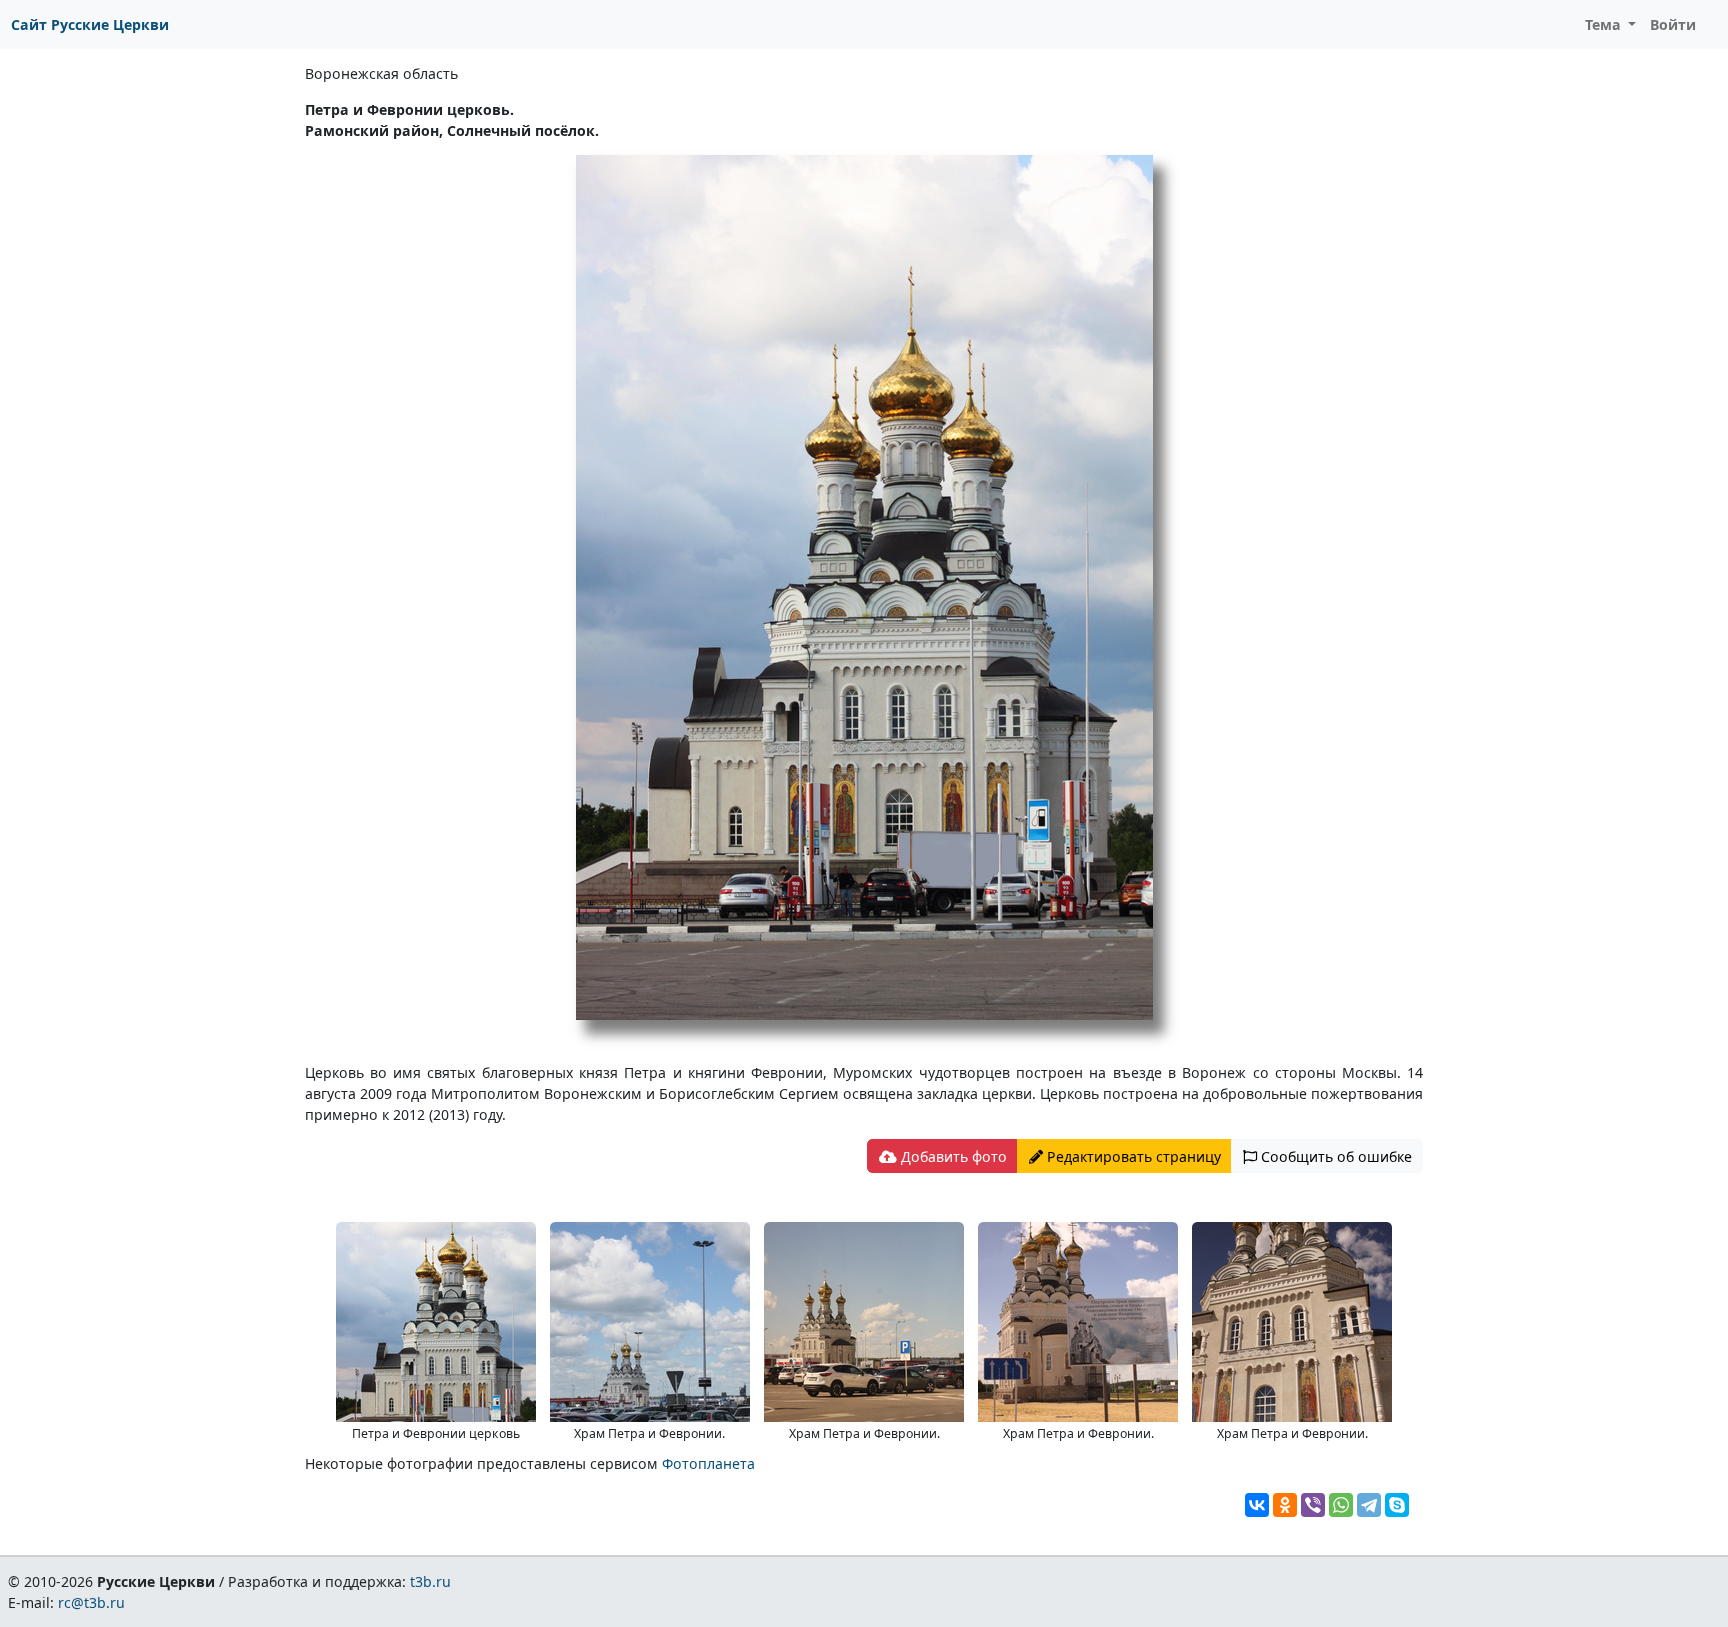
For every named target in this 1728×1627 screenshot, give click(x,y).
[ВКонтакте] (1257, 1505)
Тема (1605, 24)
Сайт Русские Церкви (90, 24)
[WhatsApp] (1341, 1505)
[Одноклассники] (1285, 1505)
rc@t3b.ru (91, 1602)
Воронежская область (381, 73)
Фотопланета (708, 1463)
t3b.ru (430, 1581)
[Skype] (1397, 1505)
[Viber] (1313, 1505)
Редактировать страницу (1132, 1156)
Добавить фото (952, 1156)
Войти (1673, 24)
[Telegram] (1369, 1505)
